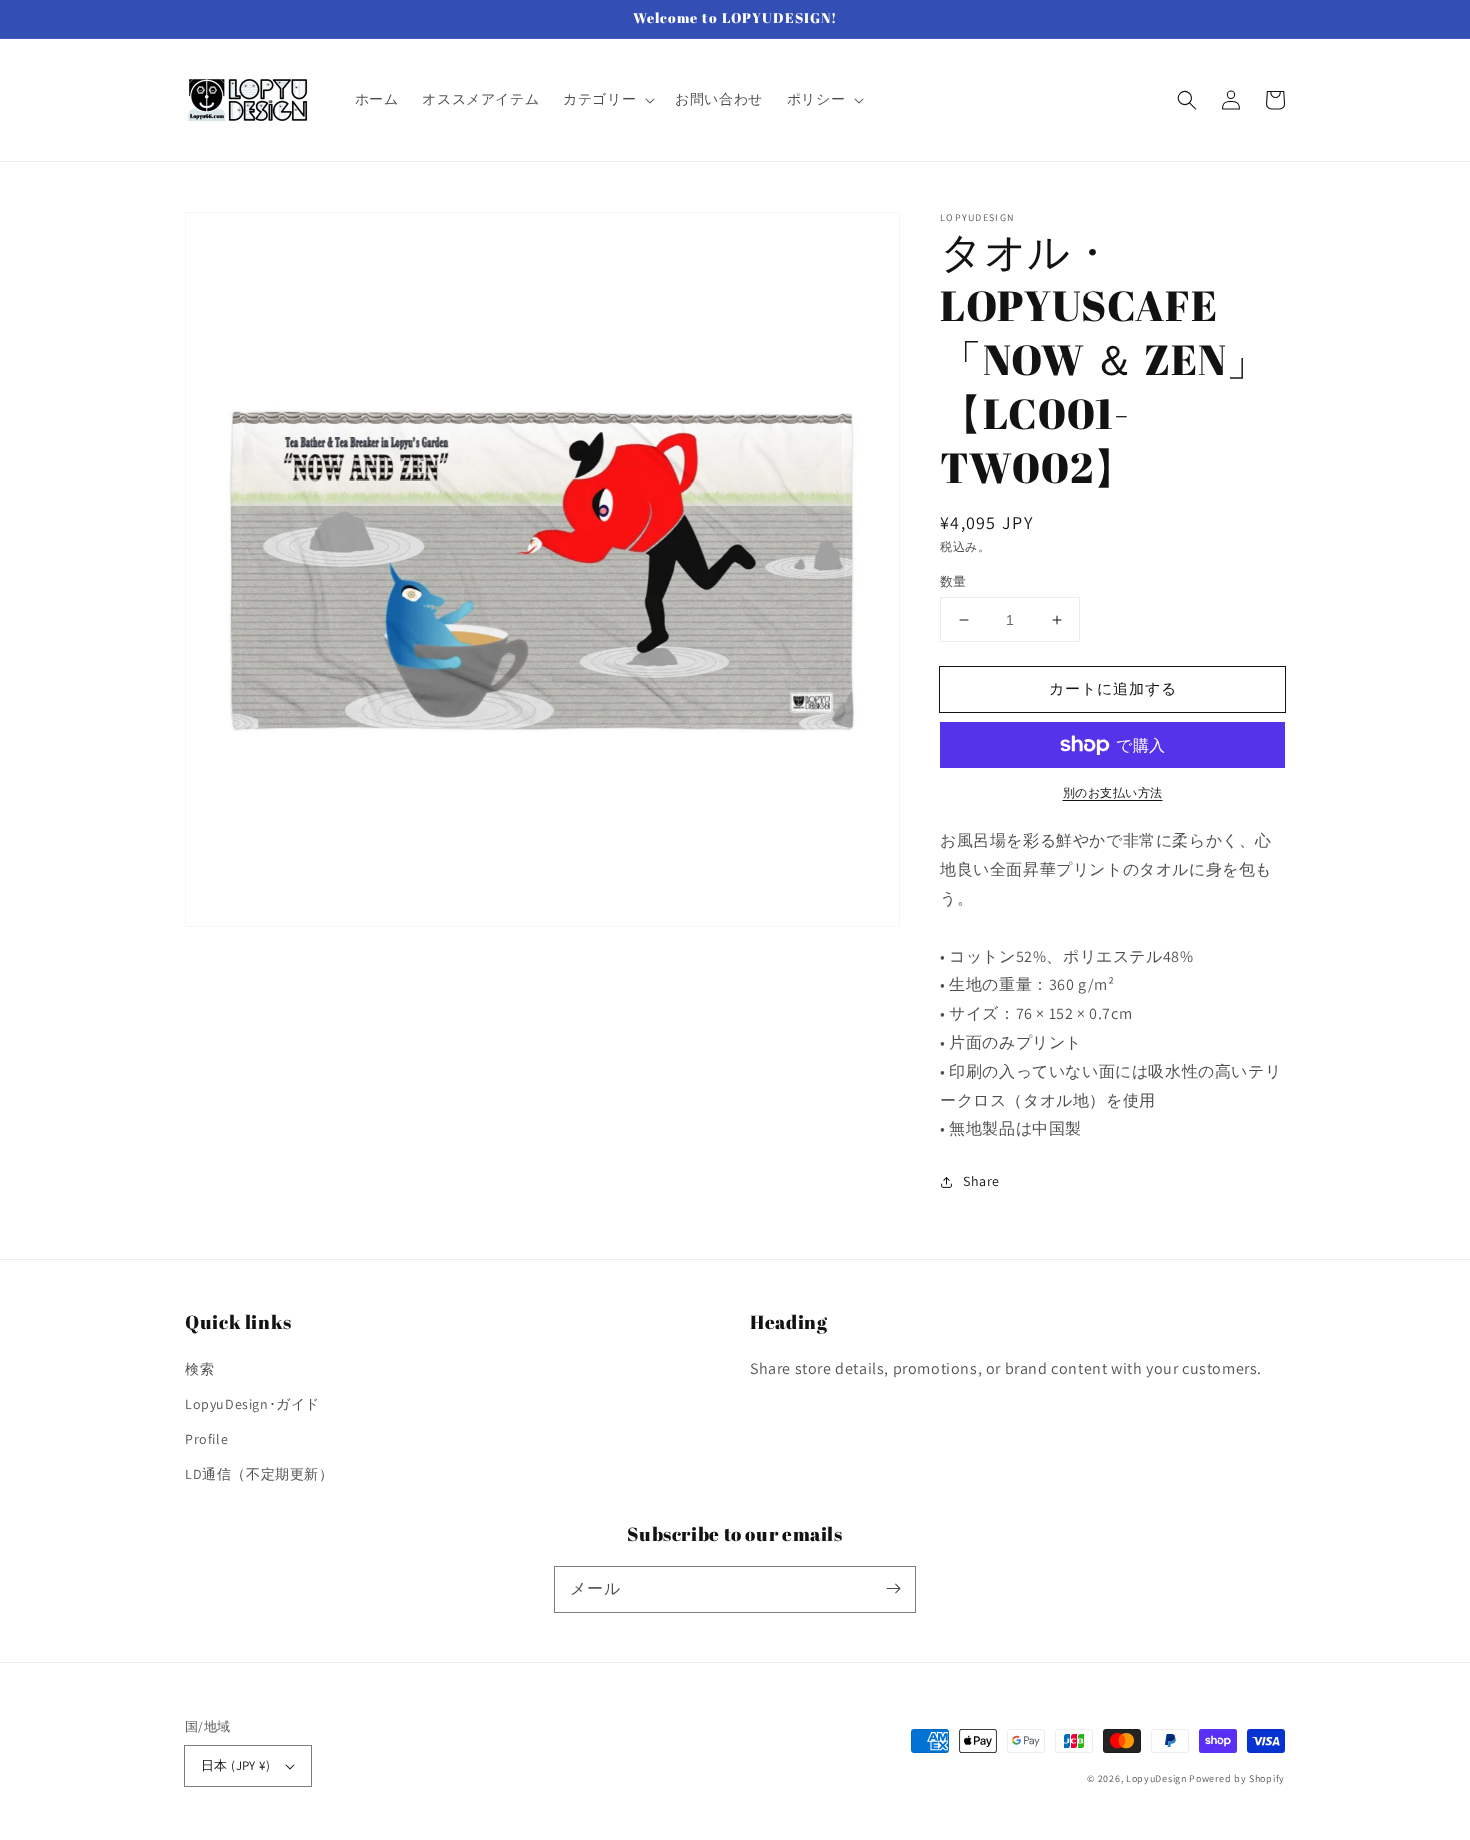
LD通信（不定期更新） (259, 1474)
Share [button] (981, 1181)
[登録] (893, 1589)
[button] (607, 99)
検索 (199, 1369)
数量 (953, 581)
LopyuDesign (1156, 1778)
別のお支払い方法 (1113, 792)
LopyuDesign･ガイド (252, 1404)
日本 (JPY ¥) (235, 1765)
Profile (206, 1439)
